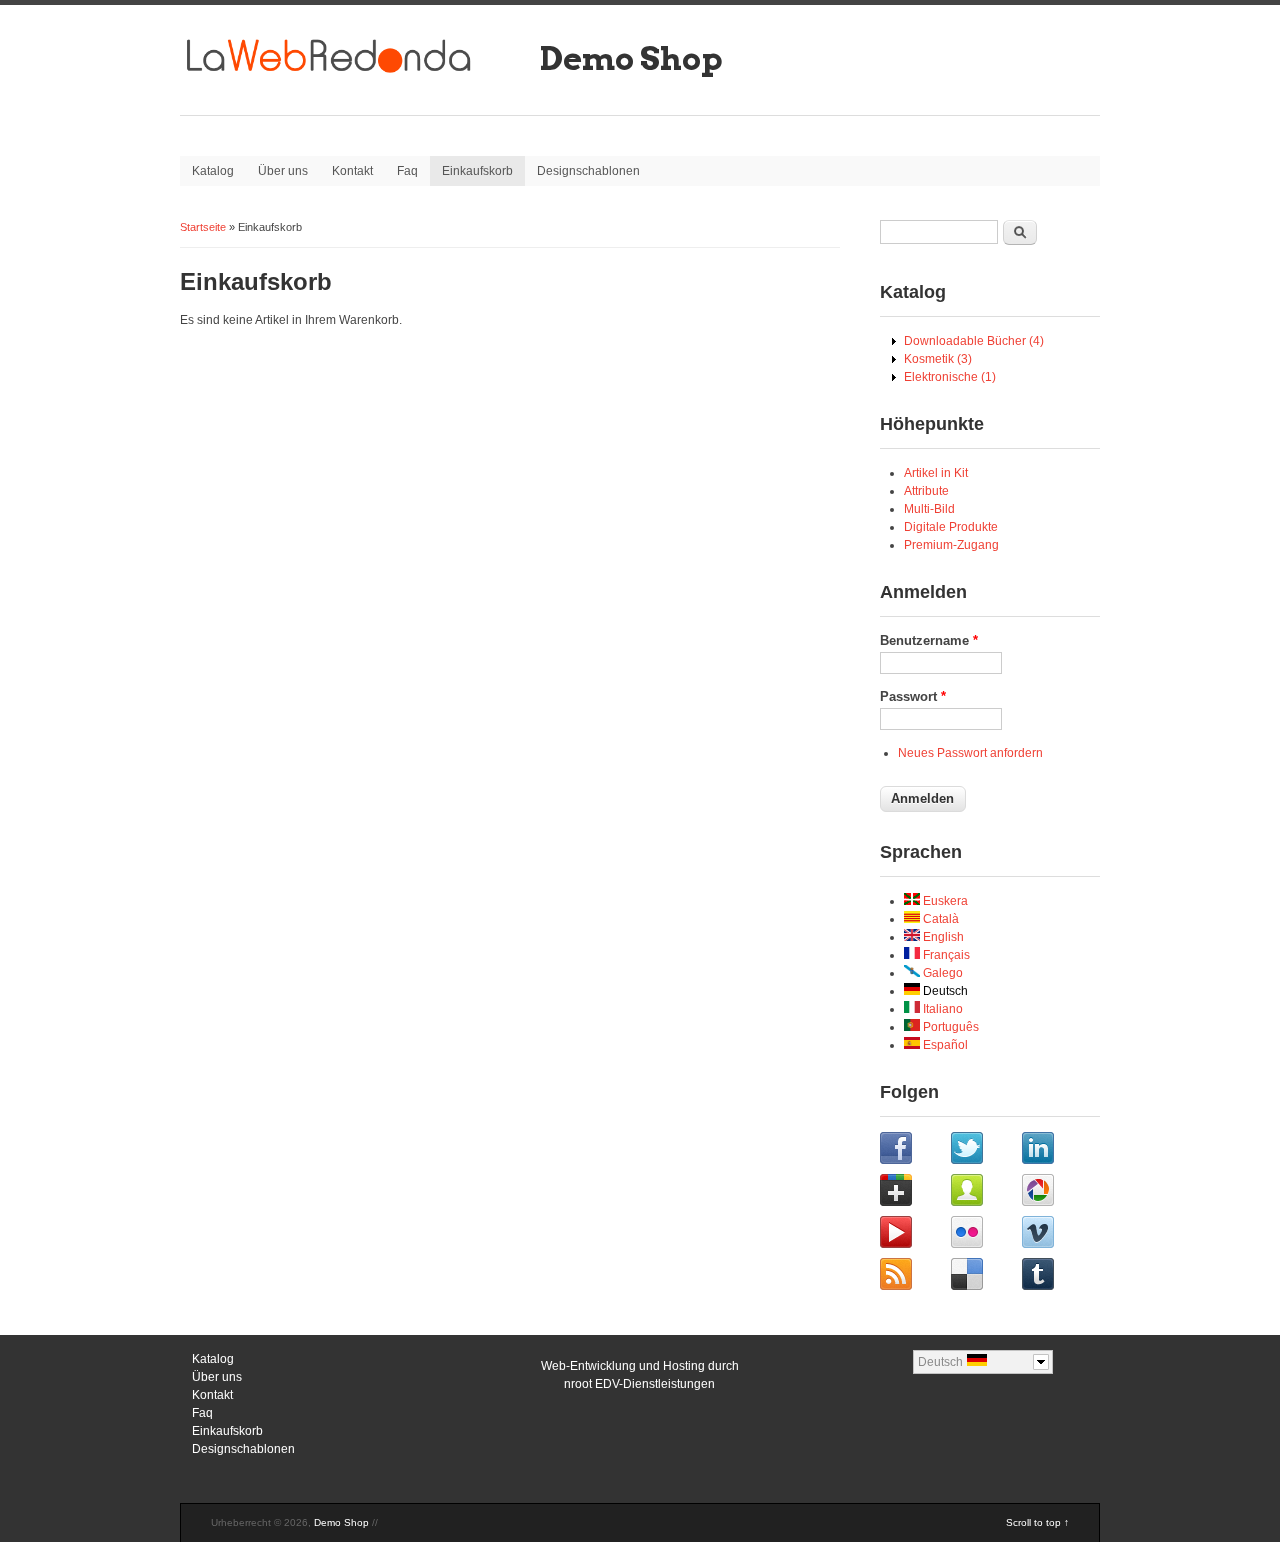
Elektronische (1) (950, 377)
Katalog (213, 171)
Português (949, 1027)
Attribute (926, 491)
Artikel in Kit (936, 473)
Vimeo (1055, 1235)
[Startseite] (355, 81)
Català (939, 919)
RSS (913, 1277)
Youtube (913, 1235)
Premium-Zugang (951, 545)
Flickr (984, 1235)
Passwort (913, 696)
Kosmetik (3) (938, 359)
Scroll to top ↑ (1037, 1522)
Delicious (984, 1277)
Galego (941, 973)
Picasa (1055, 1193)
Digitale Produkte (951, 527)
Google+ (913, 1193)
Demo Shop (631, 58)
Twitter (984, 1151)
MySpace (984, 1193)
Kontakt (352, 171)
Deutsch (944, 991)
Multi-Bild (929, 509)
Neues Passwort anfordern (970, 753)
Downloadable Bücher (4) (974, 341)
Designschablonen (588, 171)
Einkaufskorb (477, 171)
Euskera (944, 901)
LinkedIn (1055, 1151)
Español (944, 1045)
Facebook (913, 1151)
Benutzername (929, 640)
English (942, 937)
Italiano (941, 1009)
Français (945, 955)
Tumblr (1055, 1277)
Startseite (203, 227)
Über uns (283, 171)
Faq (407, 171)
